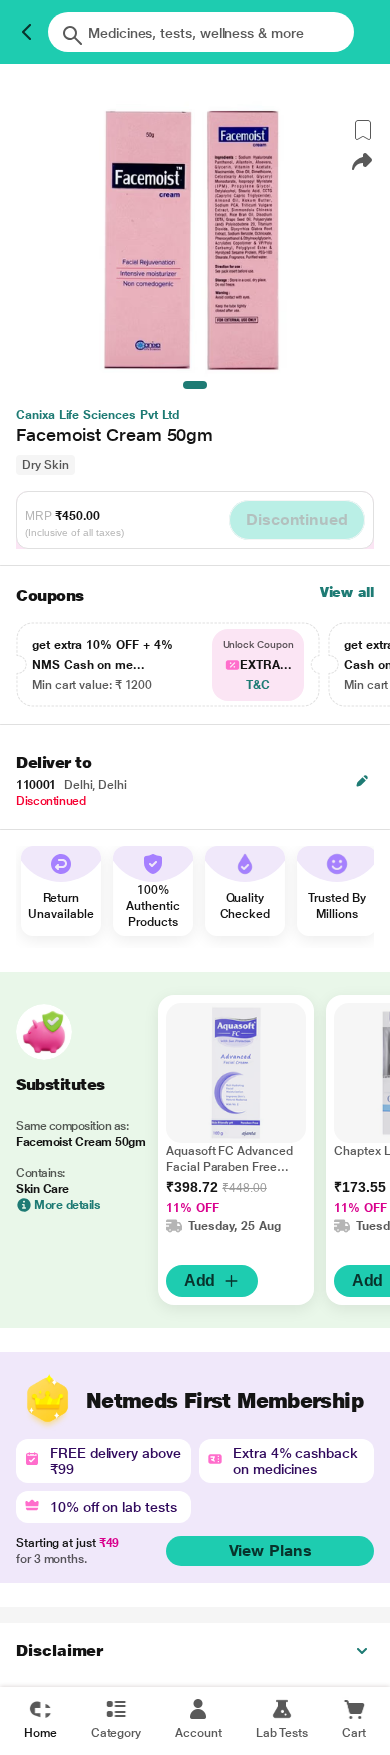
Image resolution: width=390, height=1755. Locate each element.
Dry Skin (45, 465)
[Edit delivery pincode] (362, 781)
